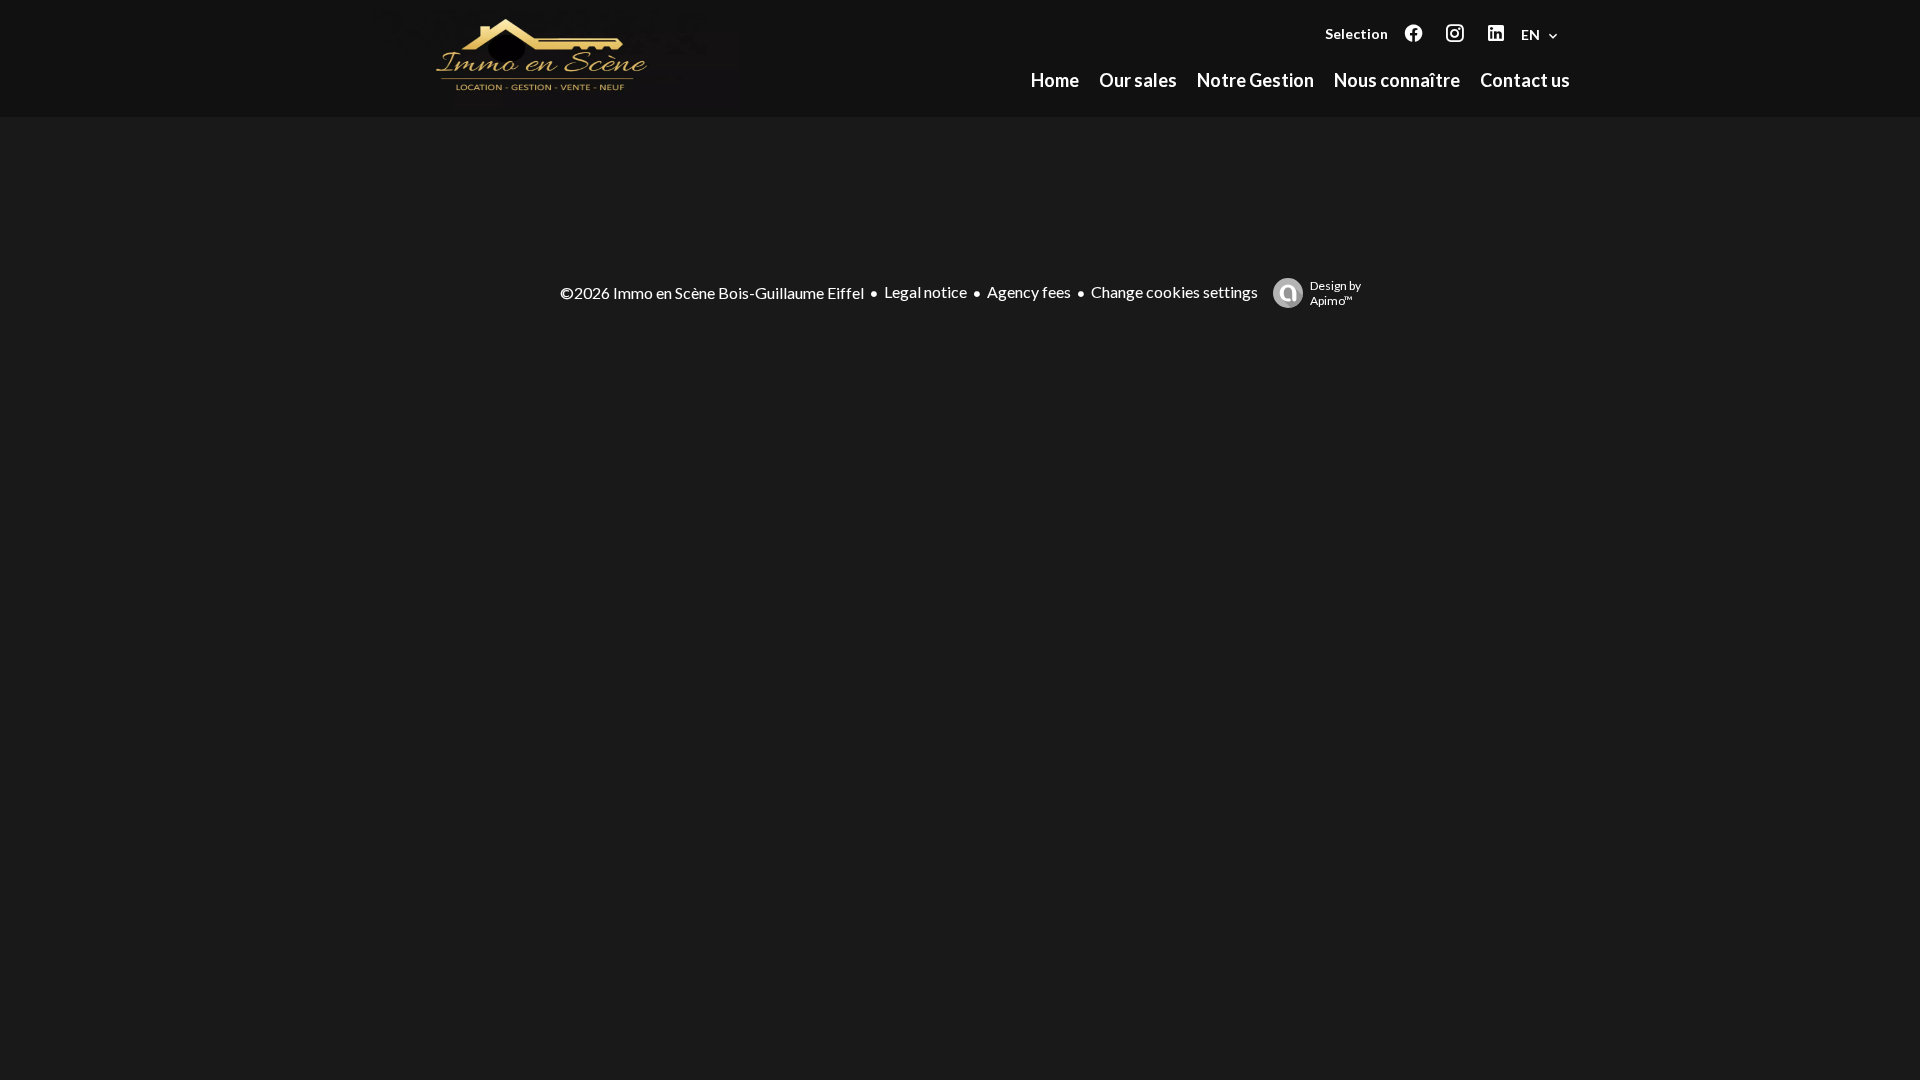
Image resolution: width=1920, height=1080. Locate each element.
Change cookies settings (1174, 291)
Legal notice (925, 291)
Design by (1335, 293)
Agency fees (1029, 291)
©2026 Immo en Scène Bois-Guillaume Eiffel (712, 292)
